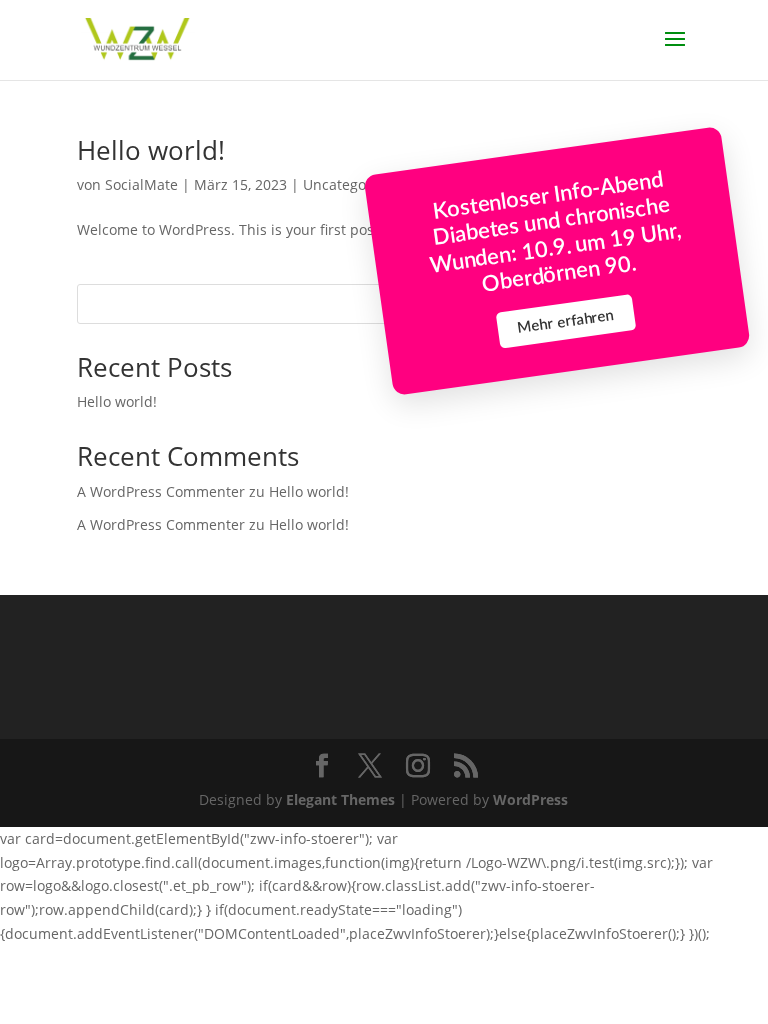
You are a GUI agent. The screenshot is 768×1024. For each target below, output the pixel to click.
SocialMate (141, 184)
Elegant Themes (340, 799)
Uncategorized (351, 184)
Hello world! (151, 150)
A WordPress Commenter (161, 524)
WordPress (530, 799)
